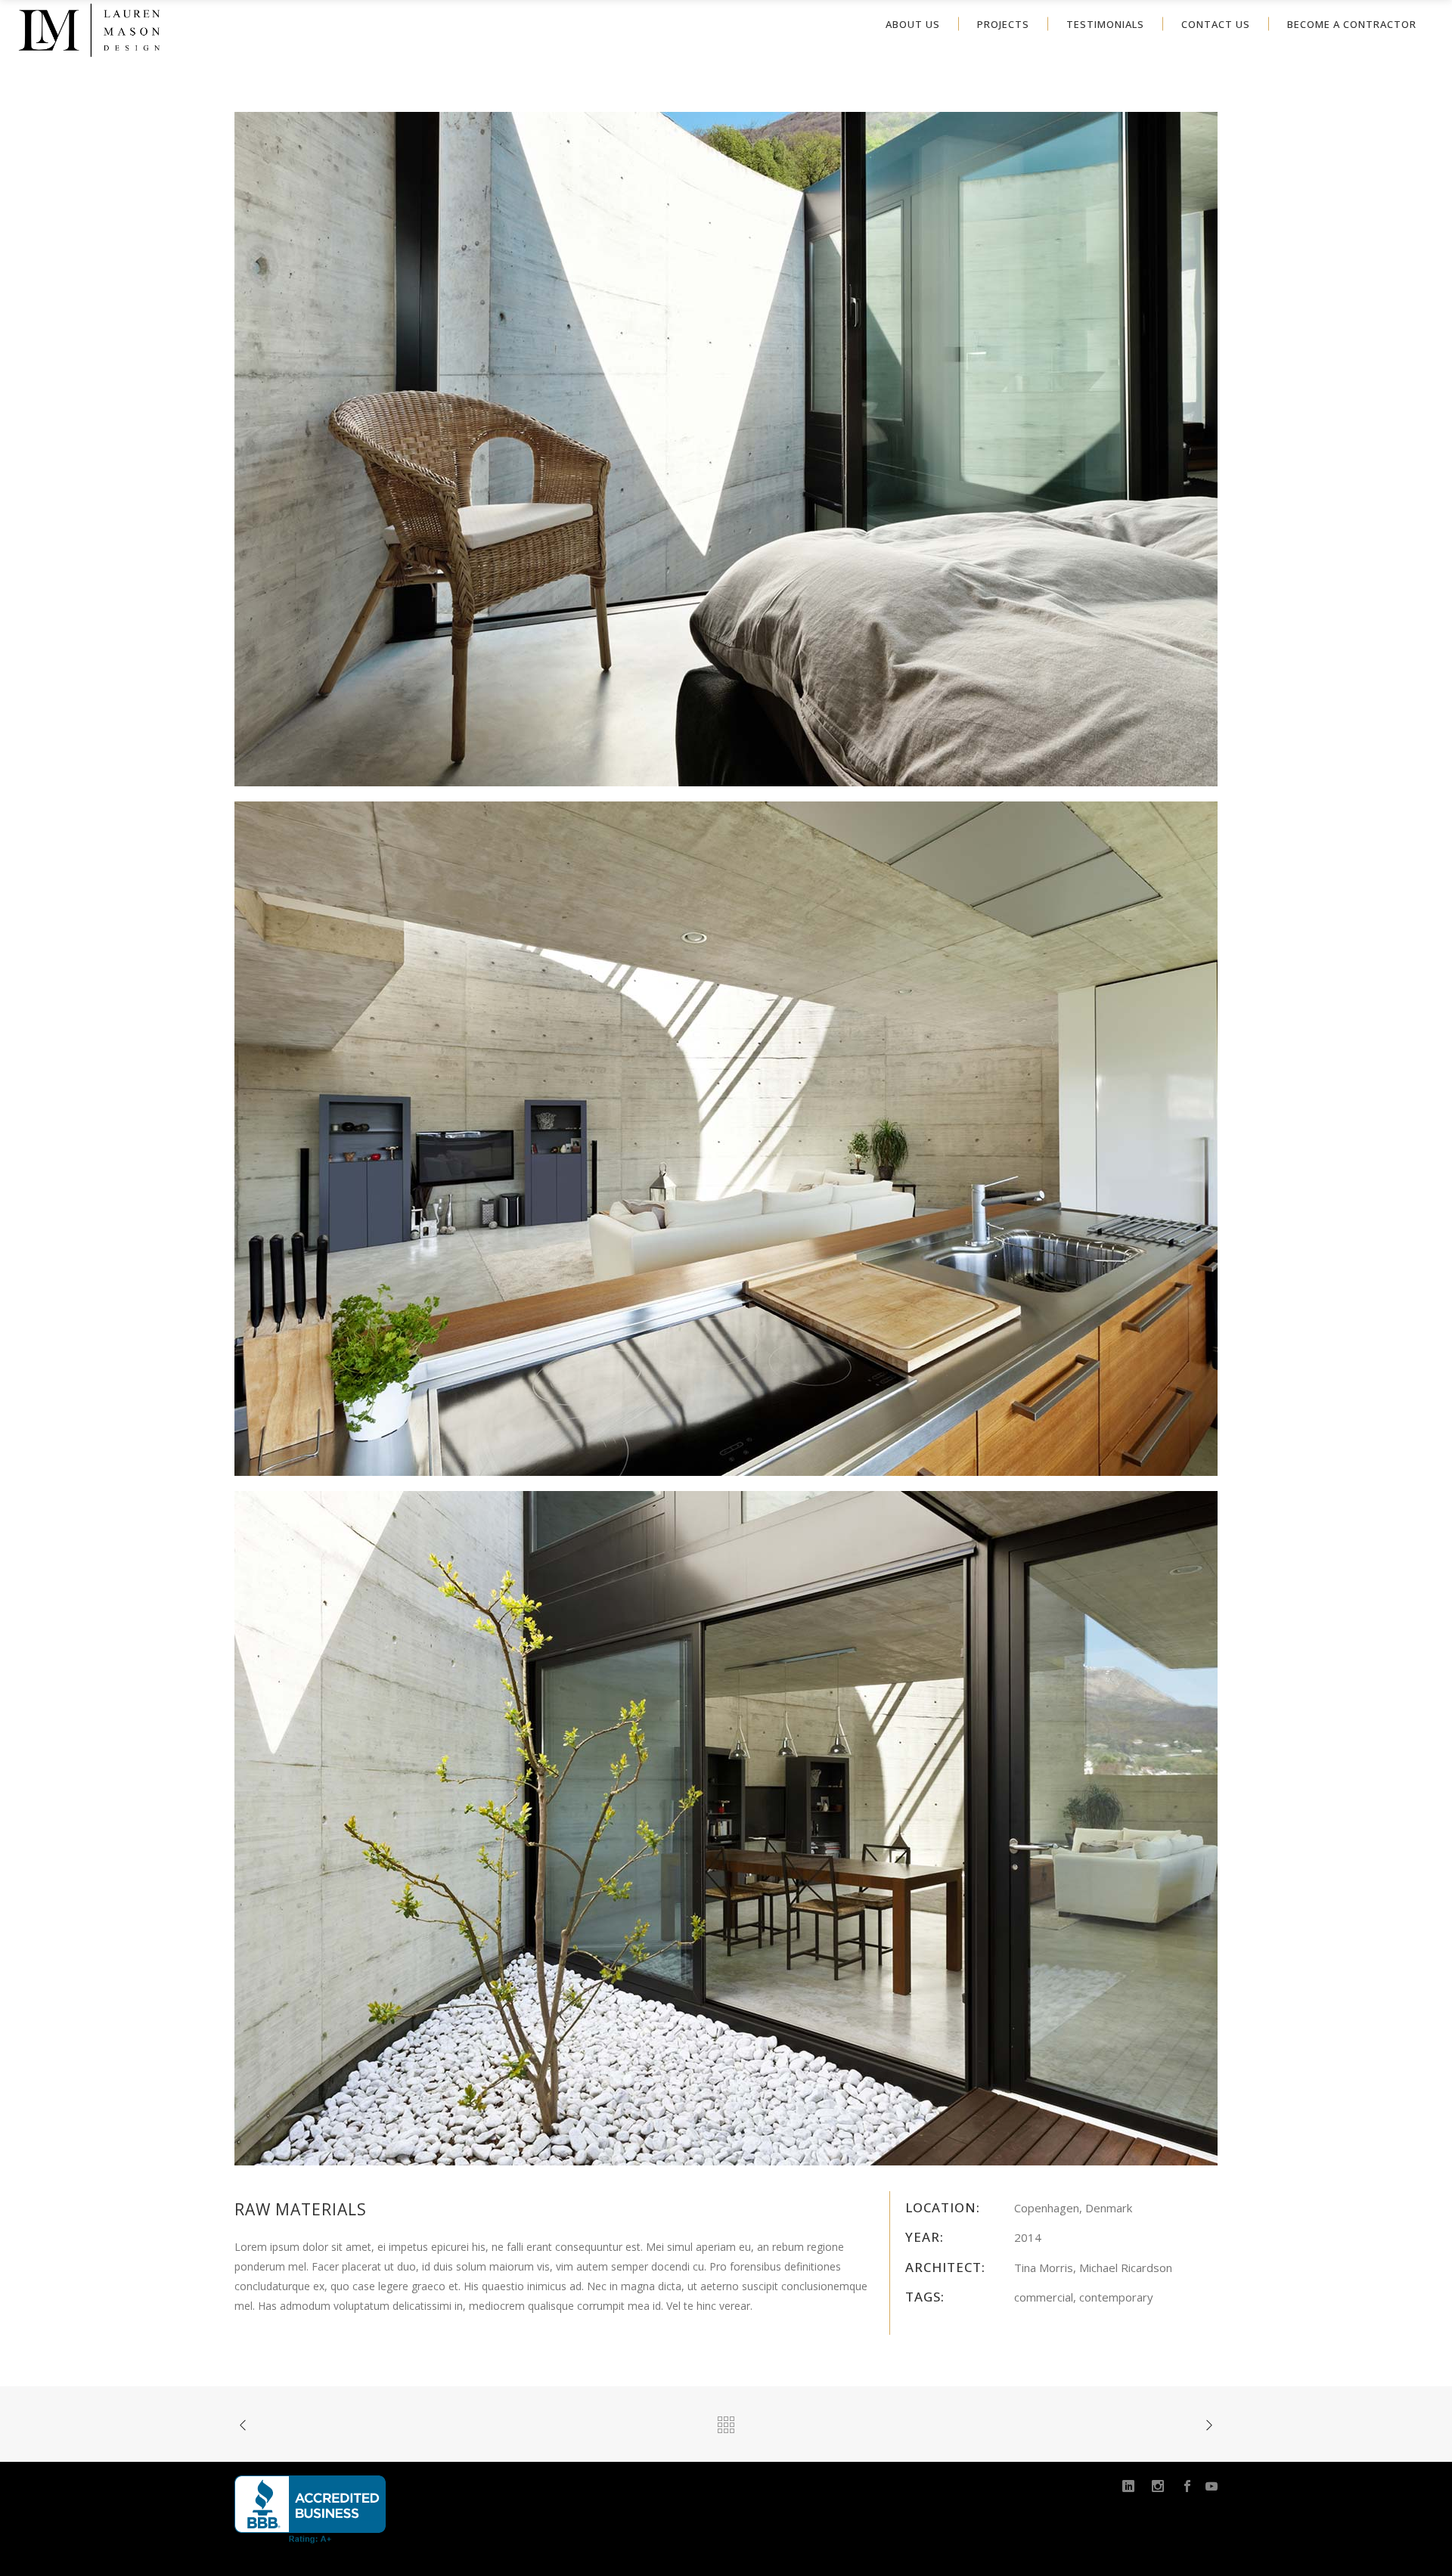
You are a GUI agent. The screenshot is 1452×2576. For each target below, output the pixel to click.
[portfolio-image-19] (726, 1138)
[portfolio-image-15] (726, 448)
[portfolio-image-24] (726, 1827)
